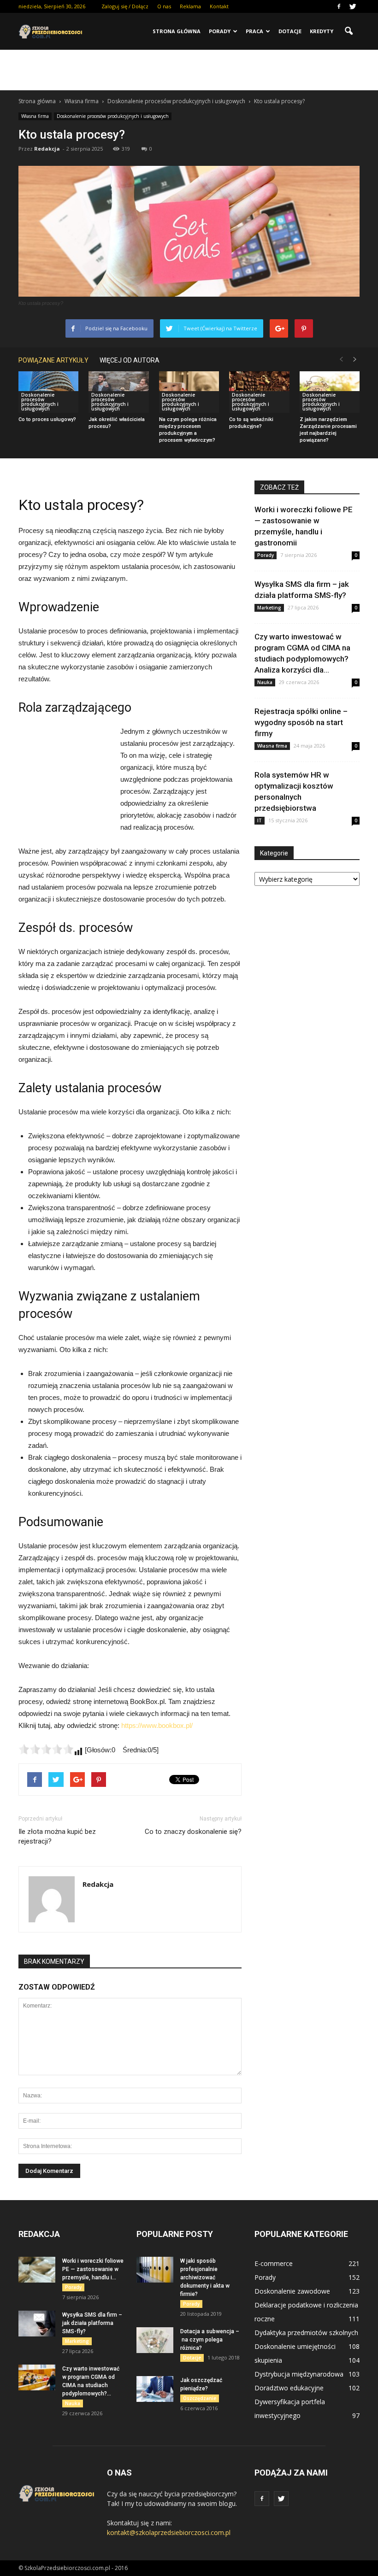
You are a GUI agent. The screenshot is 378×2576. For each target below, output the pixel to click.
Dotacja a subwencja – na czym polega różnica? (210, 2340)
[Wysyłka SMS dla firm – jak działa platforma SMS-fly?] (37, 2324)
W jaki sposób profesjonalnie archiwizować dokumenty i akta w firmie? (205, 2277)
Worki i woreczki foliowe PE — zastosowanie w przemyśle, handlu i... (93, 2269)
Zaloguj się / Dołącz (125, 6)
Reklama (190, 6)
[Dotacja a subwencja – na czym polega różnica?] (155, 2340)
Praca (254, 31)
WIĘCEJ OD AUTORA (130, 360)
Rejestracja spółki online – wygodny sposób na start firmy (301, 722)
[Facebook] (339, 6)
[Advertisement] (189, 70)
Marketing (269, 608)
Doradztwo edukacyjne (289, 2388)
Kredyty (322, 31)
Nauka (265, 682)
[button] (348, 31)
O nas (164, 6)
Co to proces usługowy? (47, 419)
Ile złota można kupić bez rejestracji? (57, 1836)
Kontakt (219, 6)
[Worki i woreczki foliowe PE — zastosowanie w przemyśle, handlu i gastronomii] (37, 2270)
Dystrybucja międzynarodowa (299, 2374)
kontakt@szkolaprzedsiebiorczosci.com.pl (169, 2532)
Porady (220, 31)
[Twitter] (353, 6)
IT (260, 820)
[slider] (46, 1749)
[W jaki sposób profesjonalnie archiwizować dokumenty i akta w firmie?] (155, 2270)
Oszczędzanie (200, 2398)
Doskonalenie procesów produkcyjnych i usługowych (113, 116)
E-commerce (274, 2263)
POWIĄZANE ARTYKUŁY (53, 360)
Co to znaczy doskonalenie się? (193, 1832)
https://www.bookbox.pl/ (157, 1725)
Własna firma (35, 116)
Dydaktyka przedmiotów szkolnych (306, 2333)
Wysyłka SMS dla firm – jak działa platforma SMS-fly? (92, 2323)
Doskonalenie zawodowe (292, 2291)
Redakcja (47, 149)
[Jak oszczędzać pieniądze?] (155, 2389)
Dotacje (290, 31)
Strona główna (177, 31)
